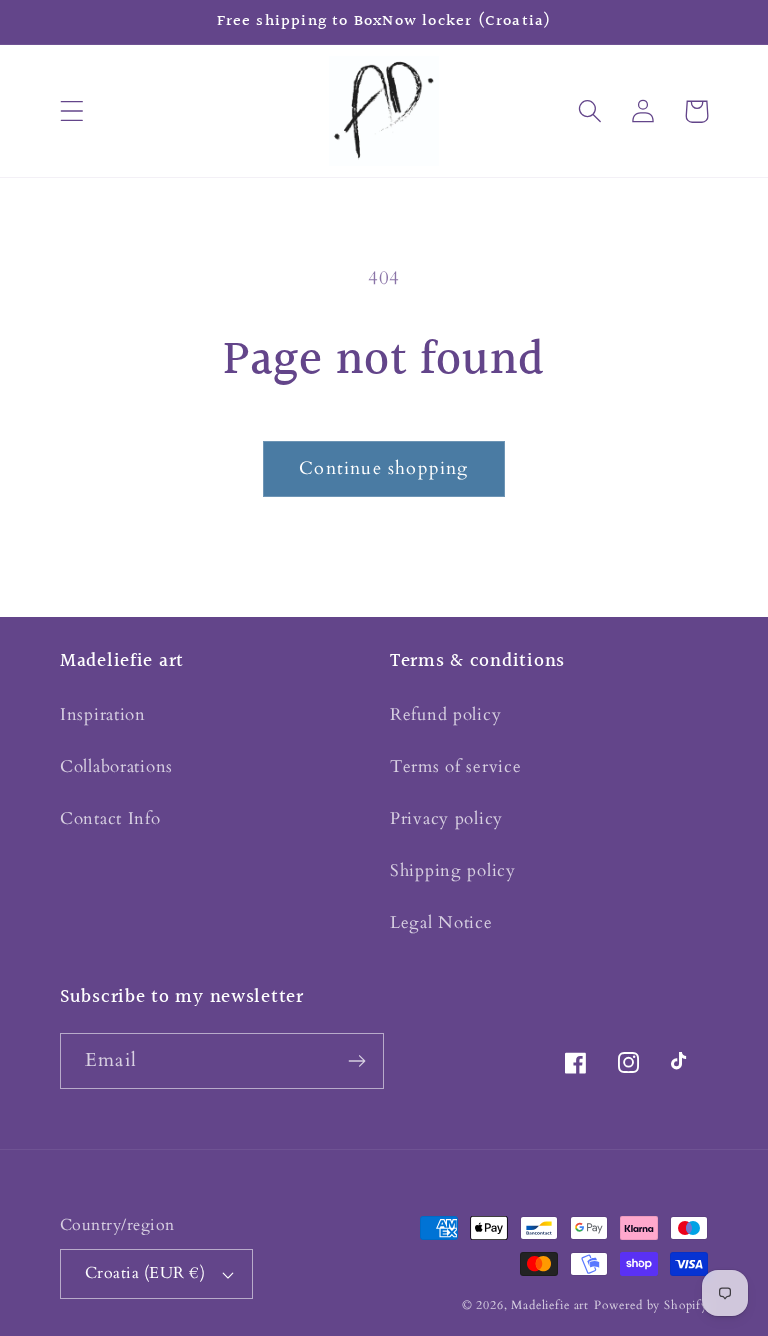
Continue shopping (383, 468)
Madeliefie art (550, 1305)
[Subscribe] (356, 1061)
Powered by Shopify (651, 1305)
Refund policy (445, 714)
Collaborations (116, 766)
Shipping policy (453, 870)
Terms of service (456, 766)
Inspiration (103, 714)
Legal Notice (441, 922)
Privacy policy (446, 818)
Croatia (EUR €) (145, 1273)
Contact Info (110, 818)
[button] (72, 111)
